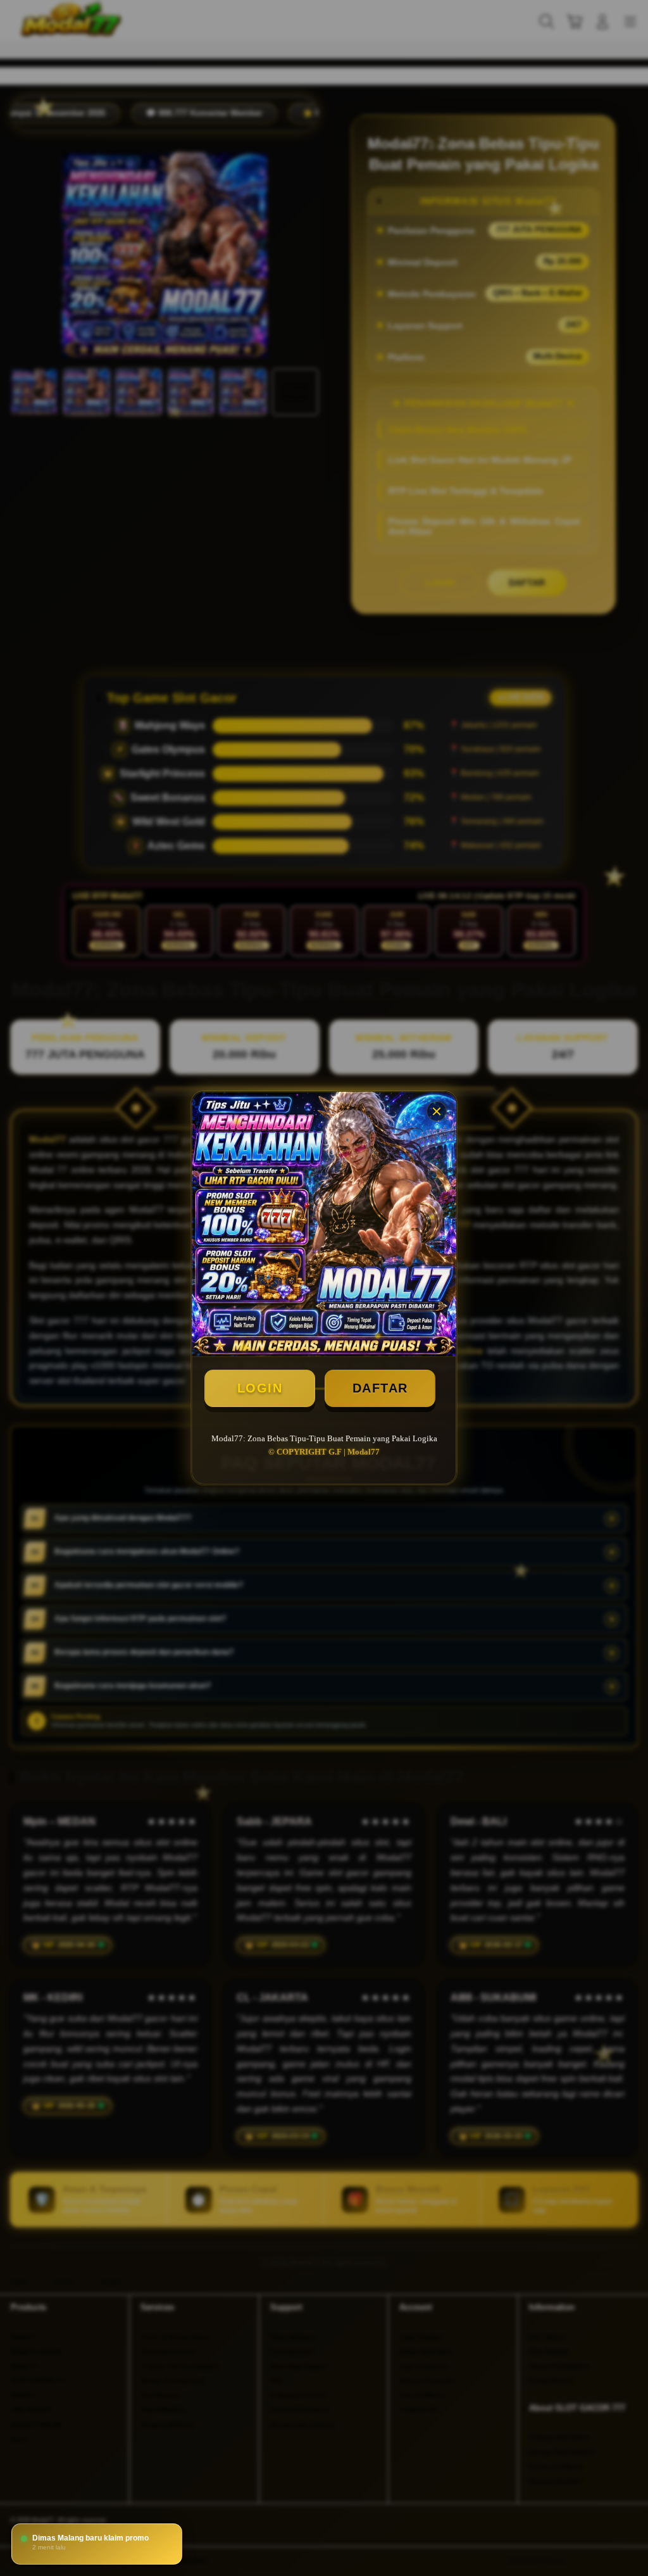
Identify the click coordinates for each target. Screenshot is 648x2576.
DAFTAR (380, 1388)
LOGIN (260, 1388)
